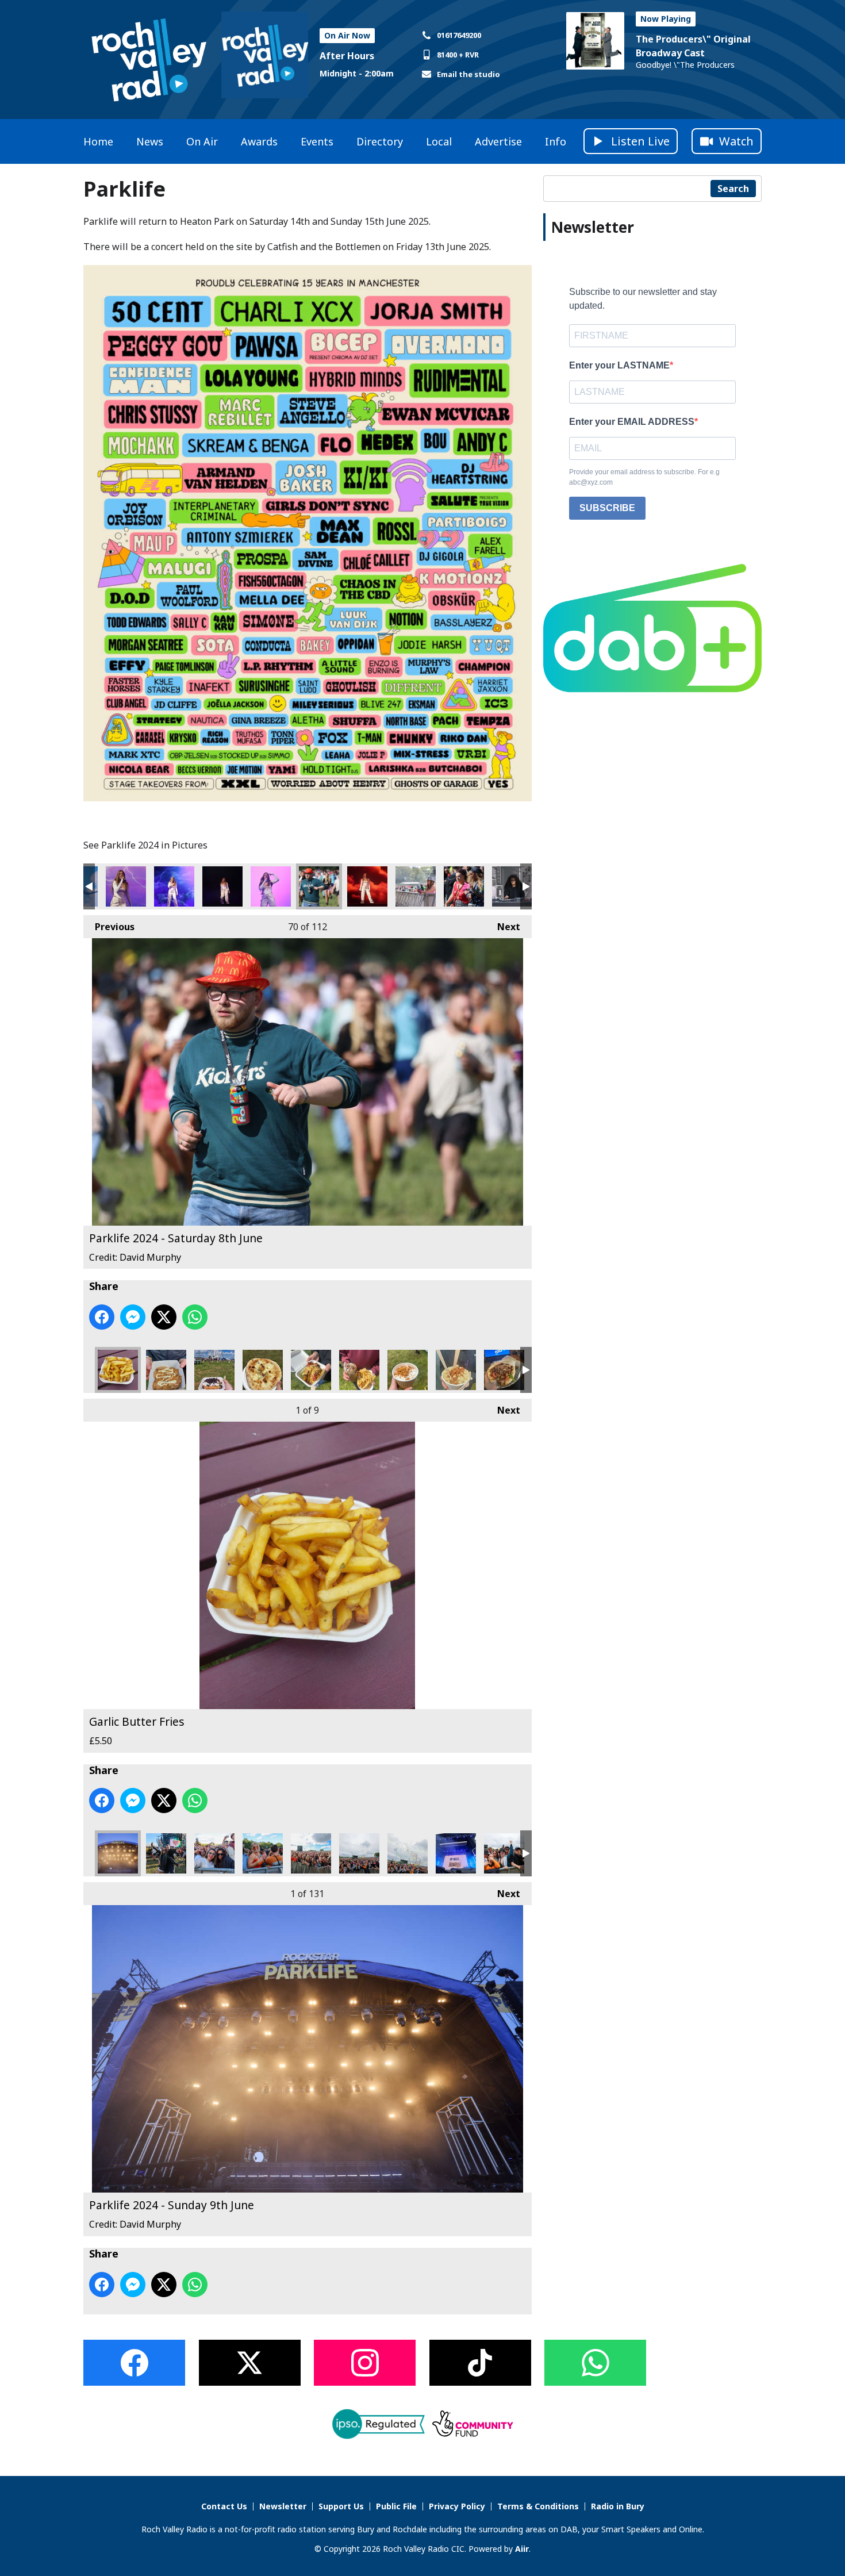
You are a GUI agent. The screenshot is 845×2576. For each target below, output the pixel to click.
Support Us (341, 2506)
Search (733, 189)
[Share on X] (164, 1317)
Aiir (522, 2549)
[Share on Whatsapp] (195, 1317)
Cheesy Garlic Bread (263, 1370)
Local (439, 141)
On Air (202, 141)
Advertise (498, 141)
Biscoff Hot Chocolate (408, 1370)
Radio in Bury (618, 2506)
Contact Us (224, 2506)
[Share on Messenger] (133, 1317)
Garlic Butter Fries (118, 1370)
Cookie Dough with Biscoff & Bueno (166, 1370)
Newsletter (283, 2506)
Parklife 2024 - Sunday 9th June (118, 1853)
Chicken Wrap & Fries (359, 1370)
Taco (311, 1370)
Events (317, 141)
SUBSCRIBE (607, 508)
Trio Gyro (504, 1370)
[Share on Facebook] (102, 1317)
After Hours (347, 56)
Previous (109, 927)
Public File (396, 2506)
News (150, 141)
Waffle (214, 1370)
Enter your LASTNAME (619, 365)
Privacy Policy (457, 2506)
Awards (259, 141)
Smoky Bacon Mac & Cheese (456, 1370)
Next (503, 927)
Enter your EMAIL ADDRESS (632, 422)
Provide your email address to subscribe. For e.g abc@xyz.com (644, 477)
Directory (380, 141)
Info (556, 141)
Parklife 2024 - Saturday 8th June (126, 886)
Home (98, 141)
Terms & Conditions (538, 2506)
